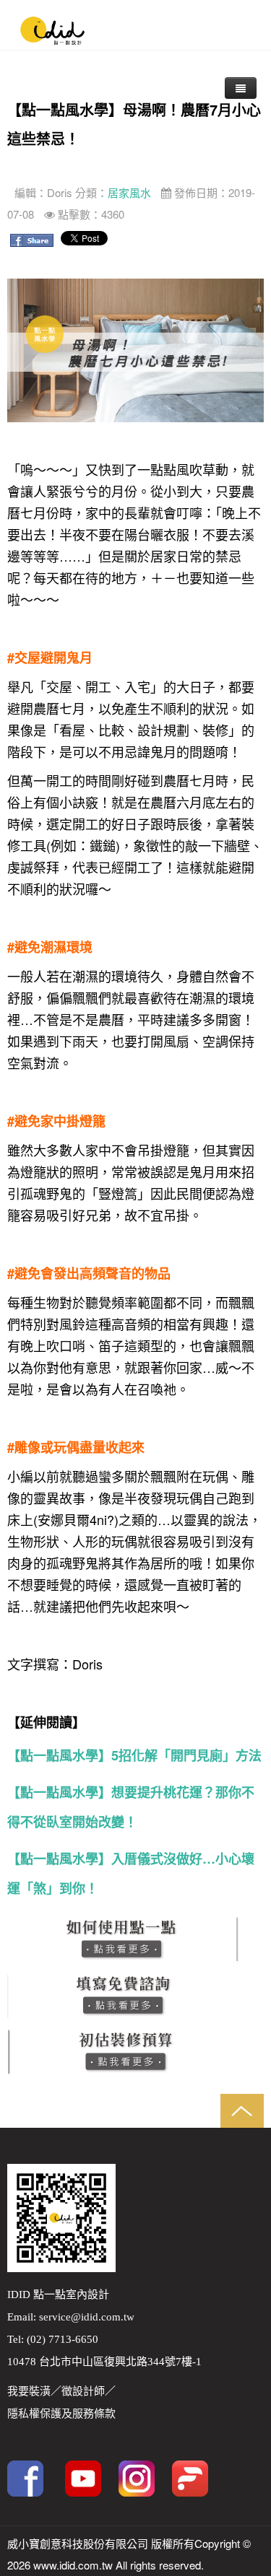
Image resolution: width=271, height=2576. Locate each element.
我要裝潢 (29, 2391)
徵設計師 (83, 2391)
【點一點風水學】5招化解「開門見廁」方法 (134, 1755)
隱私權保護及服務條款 (61, 2414)
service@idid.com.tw (87, 2317)
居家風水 (129, 192)
